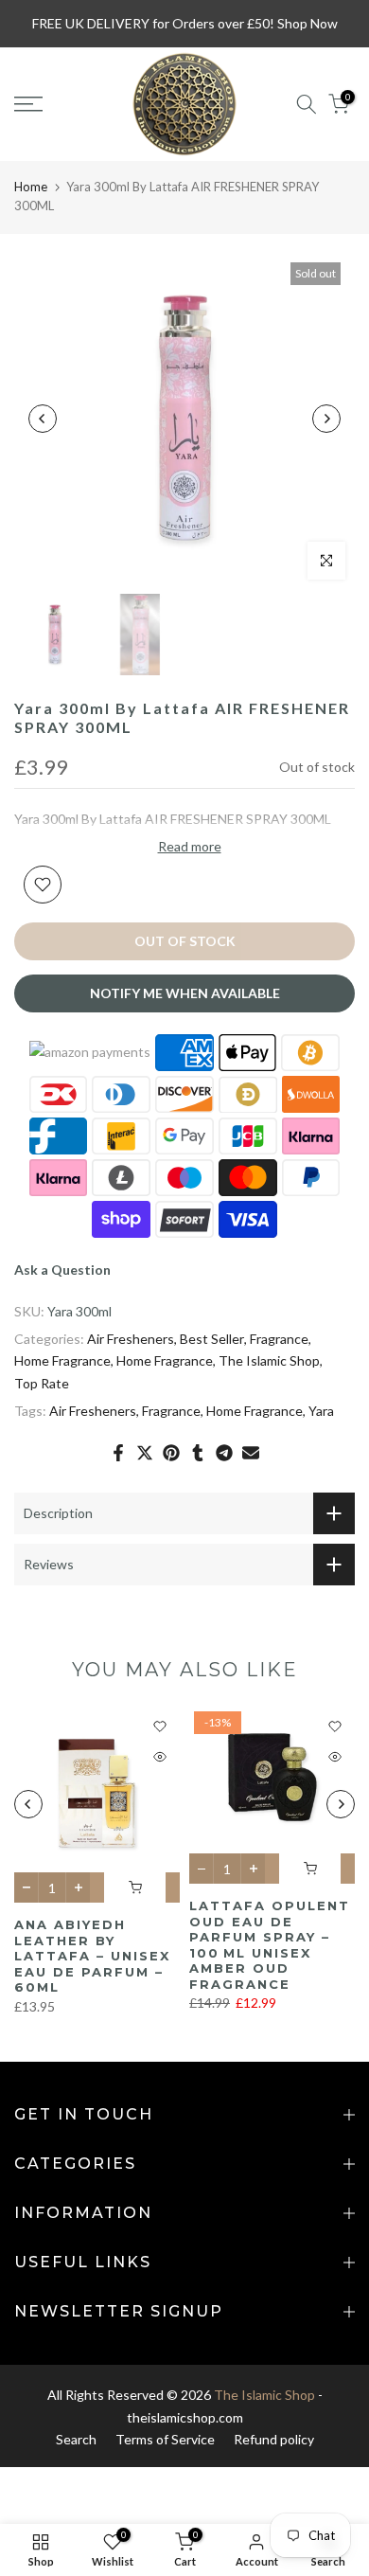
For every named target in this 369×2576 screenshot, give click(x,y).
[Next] (326, 419)
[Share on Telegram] (224, 1453)
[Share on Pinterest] (171, 1453)
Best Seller (212, 1339)
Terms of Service (165, 2439)
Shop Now (307, 23)
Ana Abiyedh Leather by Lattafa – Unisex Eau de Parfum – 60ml (92, 1956)
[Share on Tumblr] (198, 1453)
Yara (321, 1411)
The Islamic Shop (269, 1360)
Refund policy (274, 2439)
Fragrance (279, 1339)
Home (31, 187)
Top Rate (42, 1383)
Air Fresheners (131, 1339)
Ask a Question (62, 1270)
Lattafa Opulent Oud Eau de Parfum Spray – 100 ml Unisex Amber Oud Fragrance (270, 1945)
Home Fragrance (62, 1360)
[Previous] (43, 419)
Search (76, 2439)
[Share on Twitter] (145, 1453)
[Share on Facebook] (118, 1453)
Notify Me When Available (185, 993)
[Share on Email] (251, 1453)
